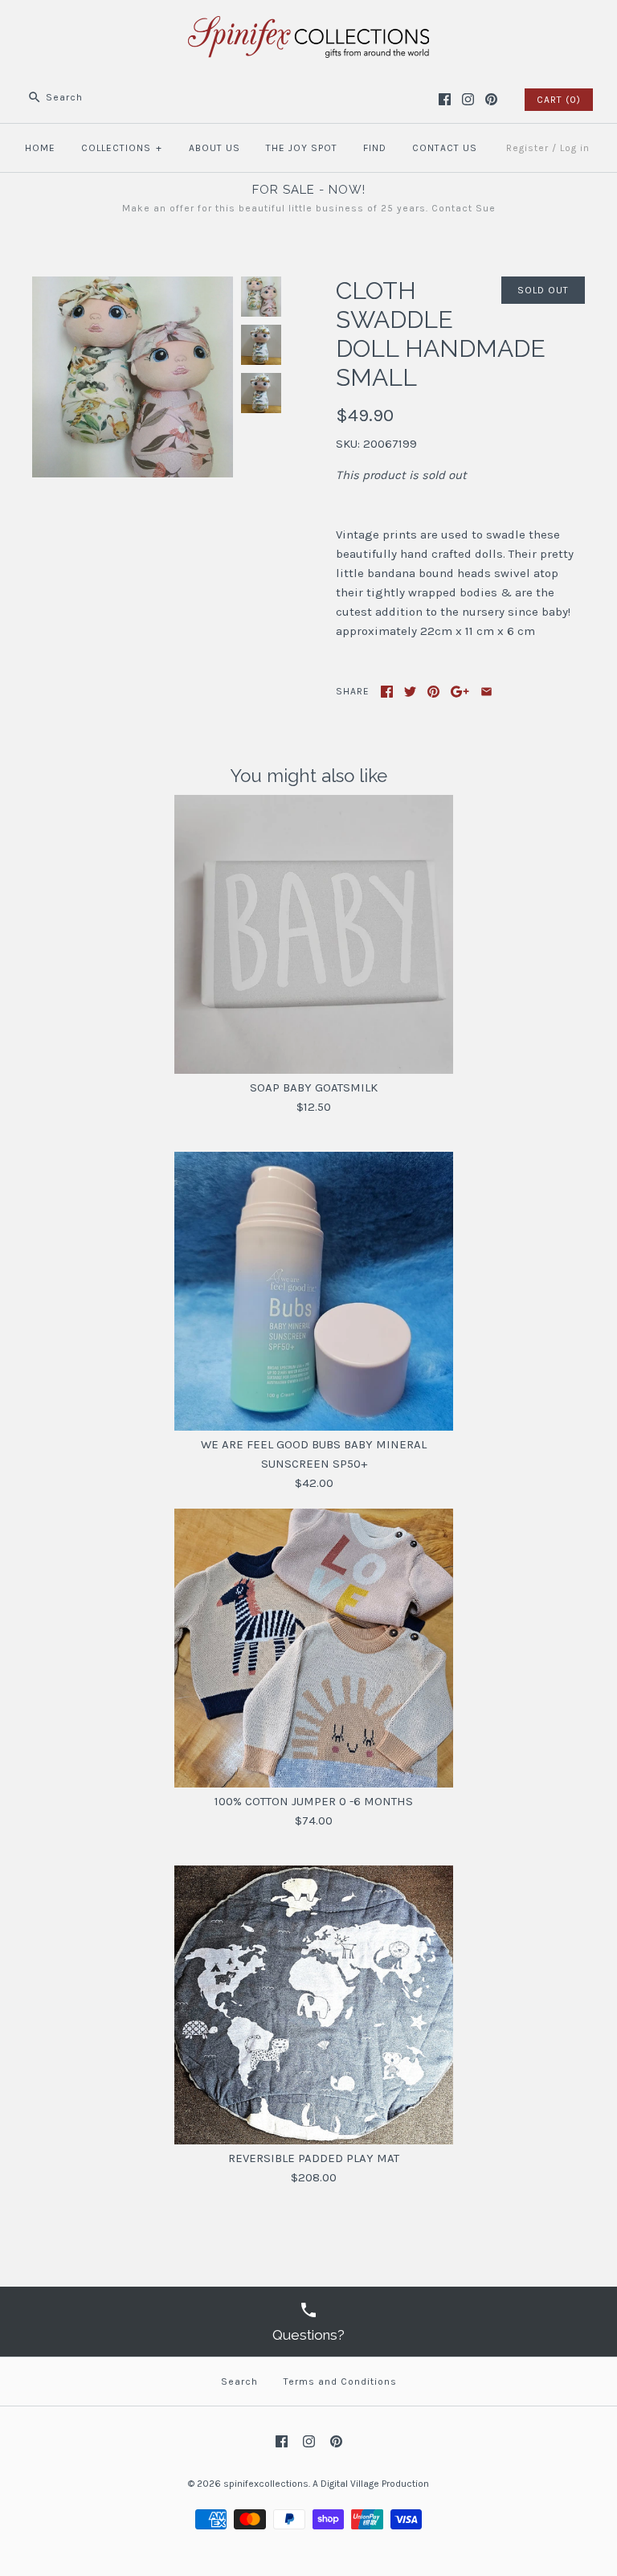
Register (527, 148)
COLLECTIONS (122, 148)
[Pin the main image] (433, 692)
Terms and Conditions (340, 2381)
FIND (375, 148)
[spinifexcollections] (308, 26)
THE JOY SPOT (302, 148)
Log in (575, 148)
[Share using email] (486, 692)
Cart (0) (559, 100)
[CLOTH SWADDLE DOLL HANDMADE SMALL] (133, 286)
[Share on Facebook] (387, 692)
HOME (40, 148)
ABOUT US (215, 148)
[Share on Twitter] (410, 692)
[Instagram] (468, 99)
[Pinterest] (491, 99)
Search (239, 2381)
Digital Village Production (375, 2484)
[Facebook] (445, 99)
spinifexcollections (266, 2484)
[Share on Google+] (460, 692)
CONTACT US (445, 148)
